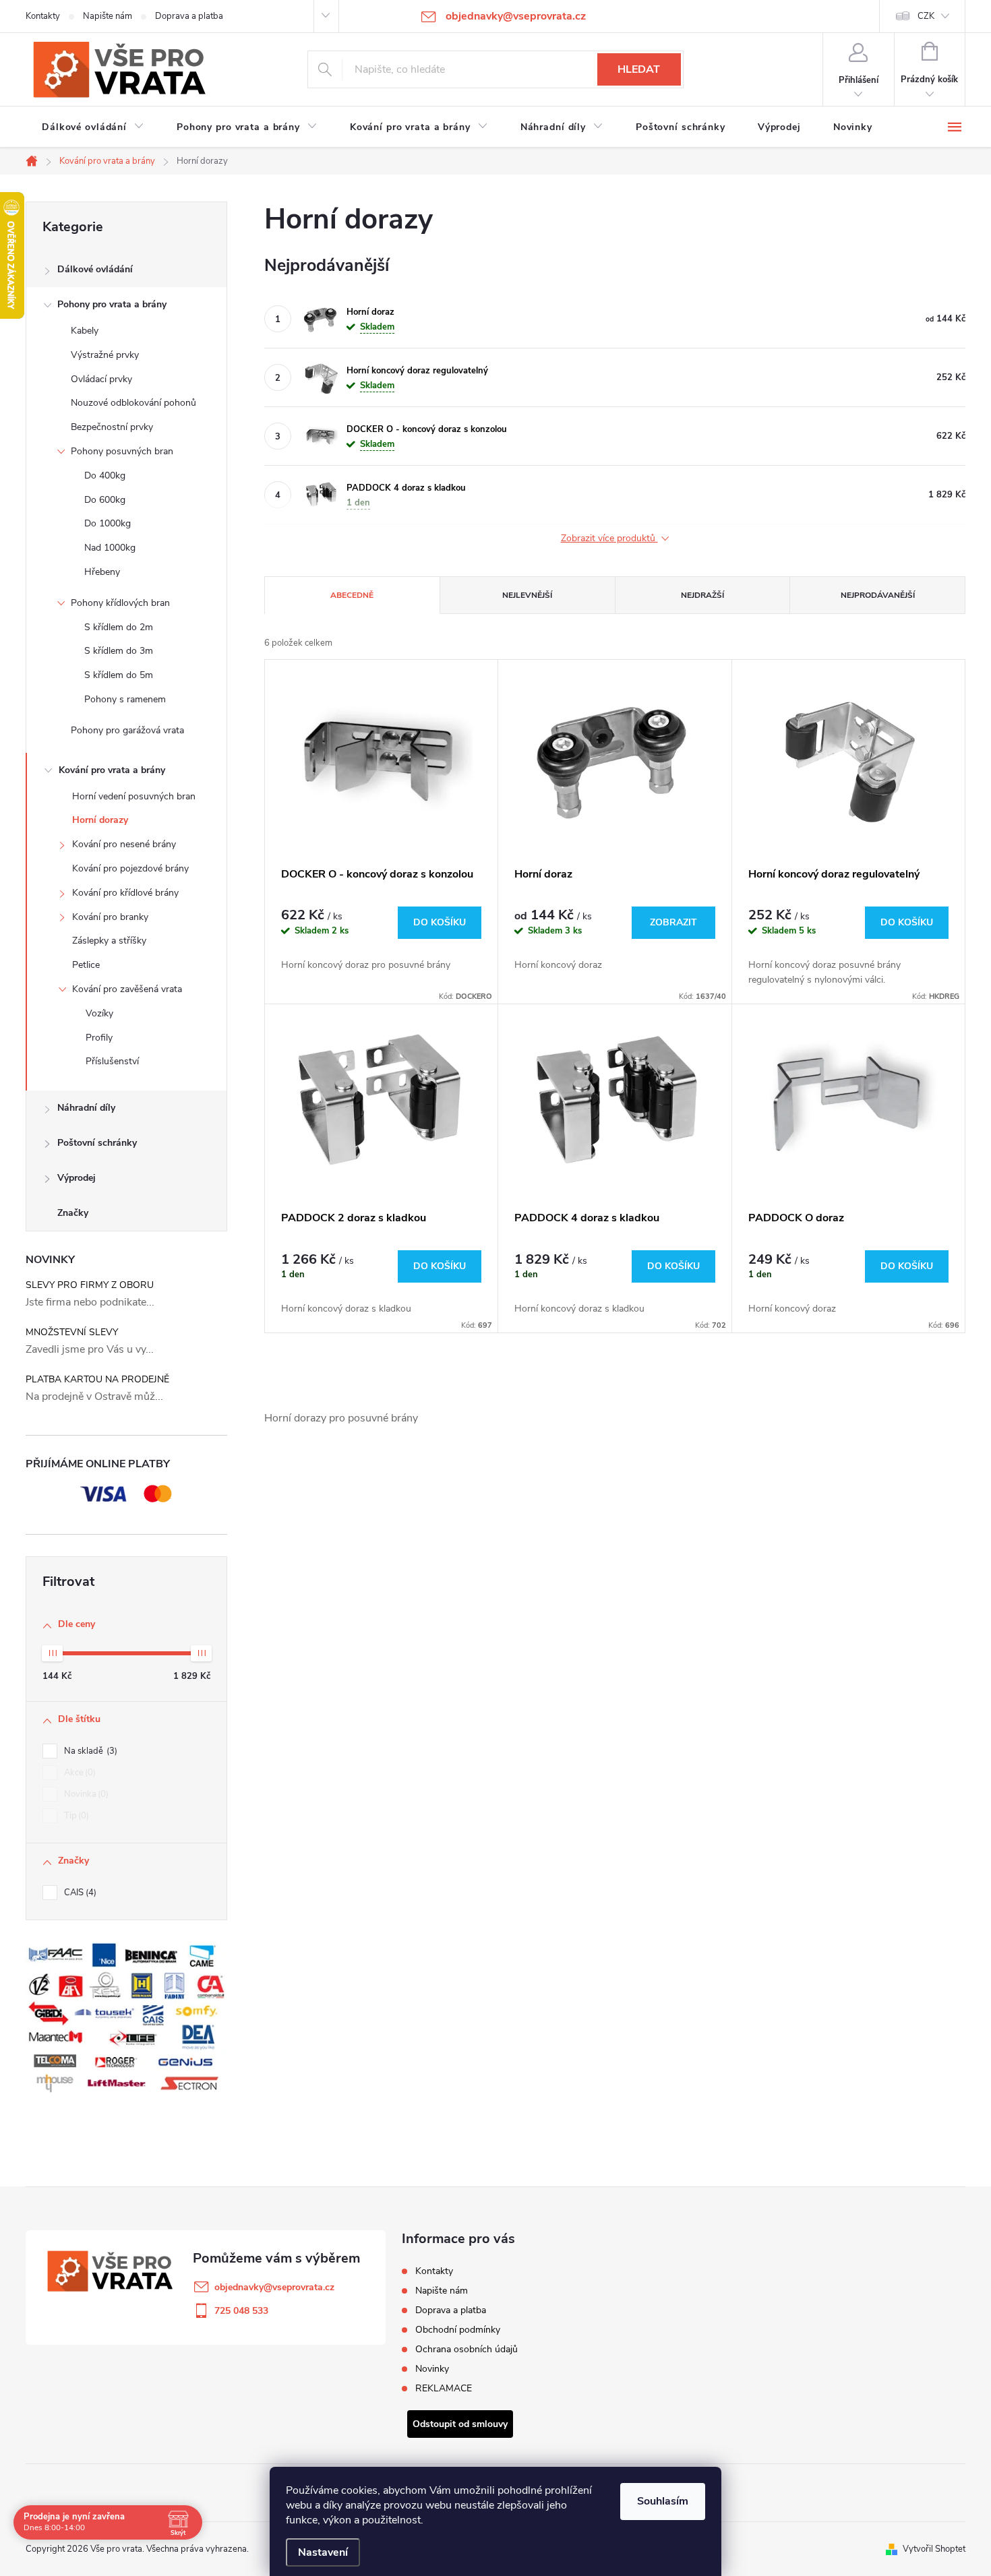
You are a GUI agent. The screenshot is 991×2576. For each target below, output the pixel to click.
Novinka (85, 1794)
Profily (99, 1038)
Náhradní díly (86, 1108)
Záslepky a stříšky (109, 941)
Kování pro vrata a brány (112, 770)
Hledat (639, 69)
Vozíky (99, 1013)
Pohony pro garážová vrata (127, 730)
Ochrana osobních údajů (467, 2349)
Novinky (432, 2369)
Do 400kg (105, 476)
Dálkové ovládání (95, 269)
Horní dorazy (100, 820)
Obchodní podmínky (458, 2330)
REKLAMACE (444, 2388)
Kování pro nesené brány (124, 844)
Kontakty (43, 16)
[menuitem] (93, 127)
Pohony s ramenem (125, 699)
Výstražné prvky (105, 355)
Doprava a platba (189, 16)
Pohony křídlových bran (120, 603)
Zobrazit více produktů (609, 539)
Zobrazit (673, 922)
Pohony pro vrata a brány (112, 304)
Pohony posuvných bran (122, 451)
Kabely (85, 331)
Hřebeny (102, 572)
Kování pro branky (110, 917)
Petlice (86, 965)
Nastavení (323, 2552)
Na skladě (89, 1751)
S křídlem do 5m (119, 675)
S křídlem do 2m (119, 627)
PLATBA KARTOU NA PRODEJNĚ (97, 1379)
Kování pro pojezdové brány (130, 868)
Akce (79, 1773)
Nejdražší (702, 595)
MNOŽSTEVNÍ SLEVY (72, 1332)
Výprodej (77, 1178)
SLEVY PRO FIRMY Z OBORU (90, 1285)
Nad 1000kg (110, 548)
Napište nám (108, 16)
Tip (75, 1816)
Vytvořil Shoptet (934, 2549)
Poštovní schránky (97, 1143)
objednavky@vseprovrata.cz (274, 2287)
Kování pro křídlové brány (125, 893)
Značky (73, 1213)
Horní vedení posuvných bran (134, 796)
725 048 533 (241, 2311)
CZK (926, 16)
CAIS (79, 1893)
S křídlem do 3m (119, 651)
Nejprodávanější (878, 595)
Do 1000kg (108, 523)
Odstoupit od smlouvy (460, 2424)
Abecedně (352, 595)
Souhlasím (663, 2501)
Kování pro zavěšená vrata (127, 989)
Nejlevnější (527, 595)
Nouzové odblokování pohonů (133, 403)
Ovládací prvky (101, 379)
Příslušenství (112, 1061)
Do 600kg (105, 500)
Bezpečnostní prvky (112, 427)
